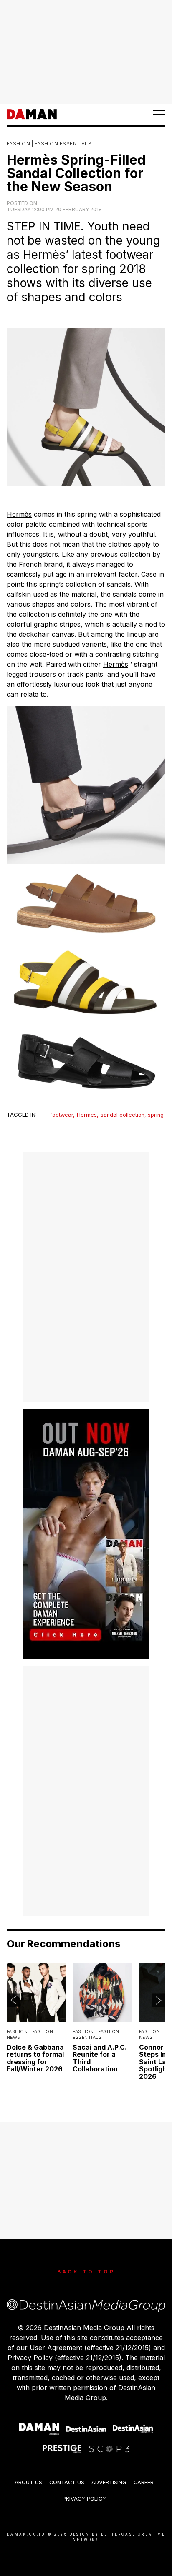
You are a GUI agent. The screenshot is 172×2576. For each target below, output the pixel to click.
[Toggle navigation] (159, 114)
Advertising (109, 2482)
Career (144, 2482)
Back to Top (86, 2272)
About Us (28, 2482)
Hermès (19, 514)
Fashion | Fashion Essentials (49, 144)
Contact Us (67, 2482)
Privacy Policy (84, 2499)
